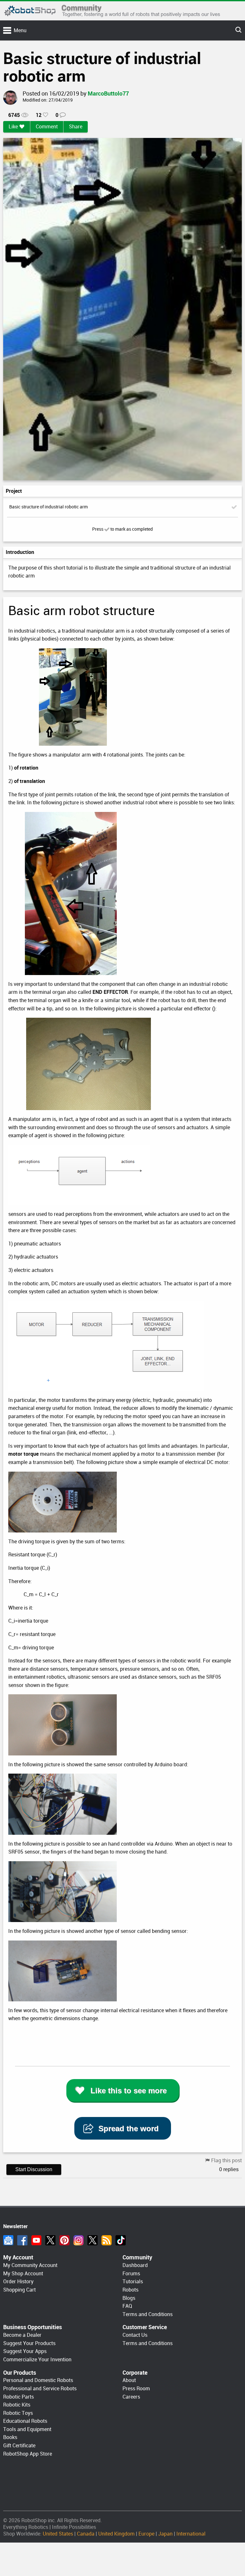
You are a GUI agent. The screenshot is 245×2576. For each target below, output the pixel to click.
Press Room (136, 2389)
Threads (93, 2240)
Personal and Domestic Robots (38, 2380)
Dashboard (135, 2265)
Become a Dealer (22, 2335)
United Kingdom (116, 2534)
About (129, 2380)
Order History (18, 2282)
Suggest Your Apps (25, 2351)
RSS (107, 2240)
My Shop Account (23, 2274)
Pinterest (64, 2240)
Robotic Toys (18, 2413)
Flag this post (226, 2160)
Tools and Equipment (27, 2429)
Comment (47, 127)
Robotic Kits (17, 2405)
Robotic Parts (19, 2397)
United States (58, 2534)
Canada (86, 2534)
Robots (130, 2290)
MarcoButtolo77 (108, 93)
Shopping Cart (19, 2290)
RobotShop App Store (28, 2454)
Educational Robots (25, 2421)
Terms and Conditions (148, 2314)
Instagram (78, 2240)
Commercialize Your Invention (37, 2360)
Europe (146, 2534)
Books (10, 2437)
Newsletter (8, 2240)
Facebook (22, 2240)
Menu (20, 30)
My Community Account (30, 2265)
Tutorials (133, 2282)
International (191, 2534)
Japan (165, 2534)
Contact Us (135, 2335)
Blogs (129, 2298)
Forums (131, 2274)
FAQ (127, 2306)
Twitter (50, 2240)
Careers (131, 2397)
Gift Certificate (19, 2446)
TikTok (121, 2240)
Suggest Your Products (29, 2343)
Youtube (36, 2240)
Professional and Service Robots (40, 2389)
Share (76, 127)
